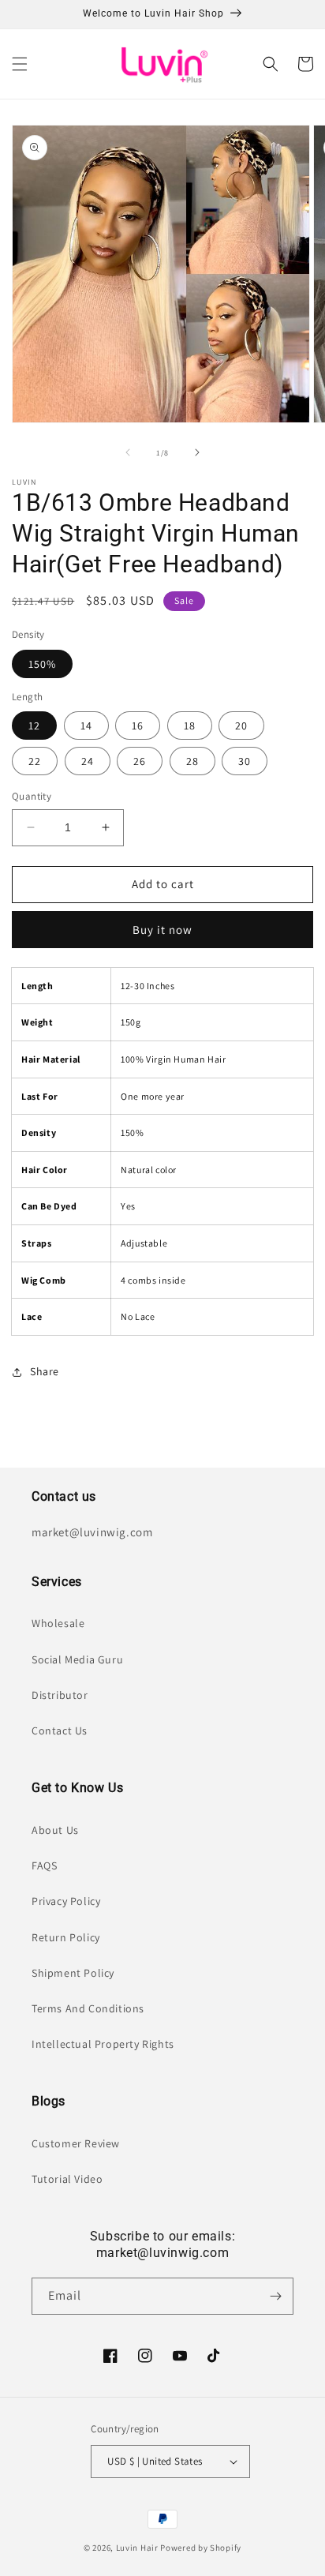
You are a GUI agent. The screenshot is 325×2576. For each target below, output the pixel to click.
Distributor (60, 1695)
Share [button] (45, 1371)
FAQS (44, 1865)
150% (42, 664)
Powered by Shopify (201, 2548)
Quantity (32, 796)
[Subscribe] (275, 2296)
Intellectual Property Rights (103, 2044)
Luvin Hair (137, 2548)
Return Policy (66, 1937)
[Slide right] (197, 452)
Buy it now (162, 930)
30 (245, 761)
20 (241, 726)
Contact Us (60, 1730)
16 (138, 726)
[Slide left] (128, 452)
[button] (20, 64)
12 (34, 726)
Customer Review (76, 2143)
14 (86, 726)
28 (192, 761)
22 (35, 761)
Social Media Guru (77, 1659)
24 (88, 761)
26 (140, 761)
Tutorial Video (67, 2179)
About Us (55, 1830)
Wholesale (58, 1623)
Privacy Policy (66, 1901)
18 (190, 726)
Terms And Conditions (88, 2008)
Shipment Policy (73, 1973)
